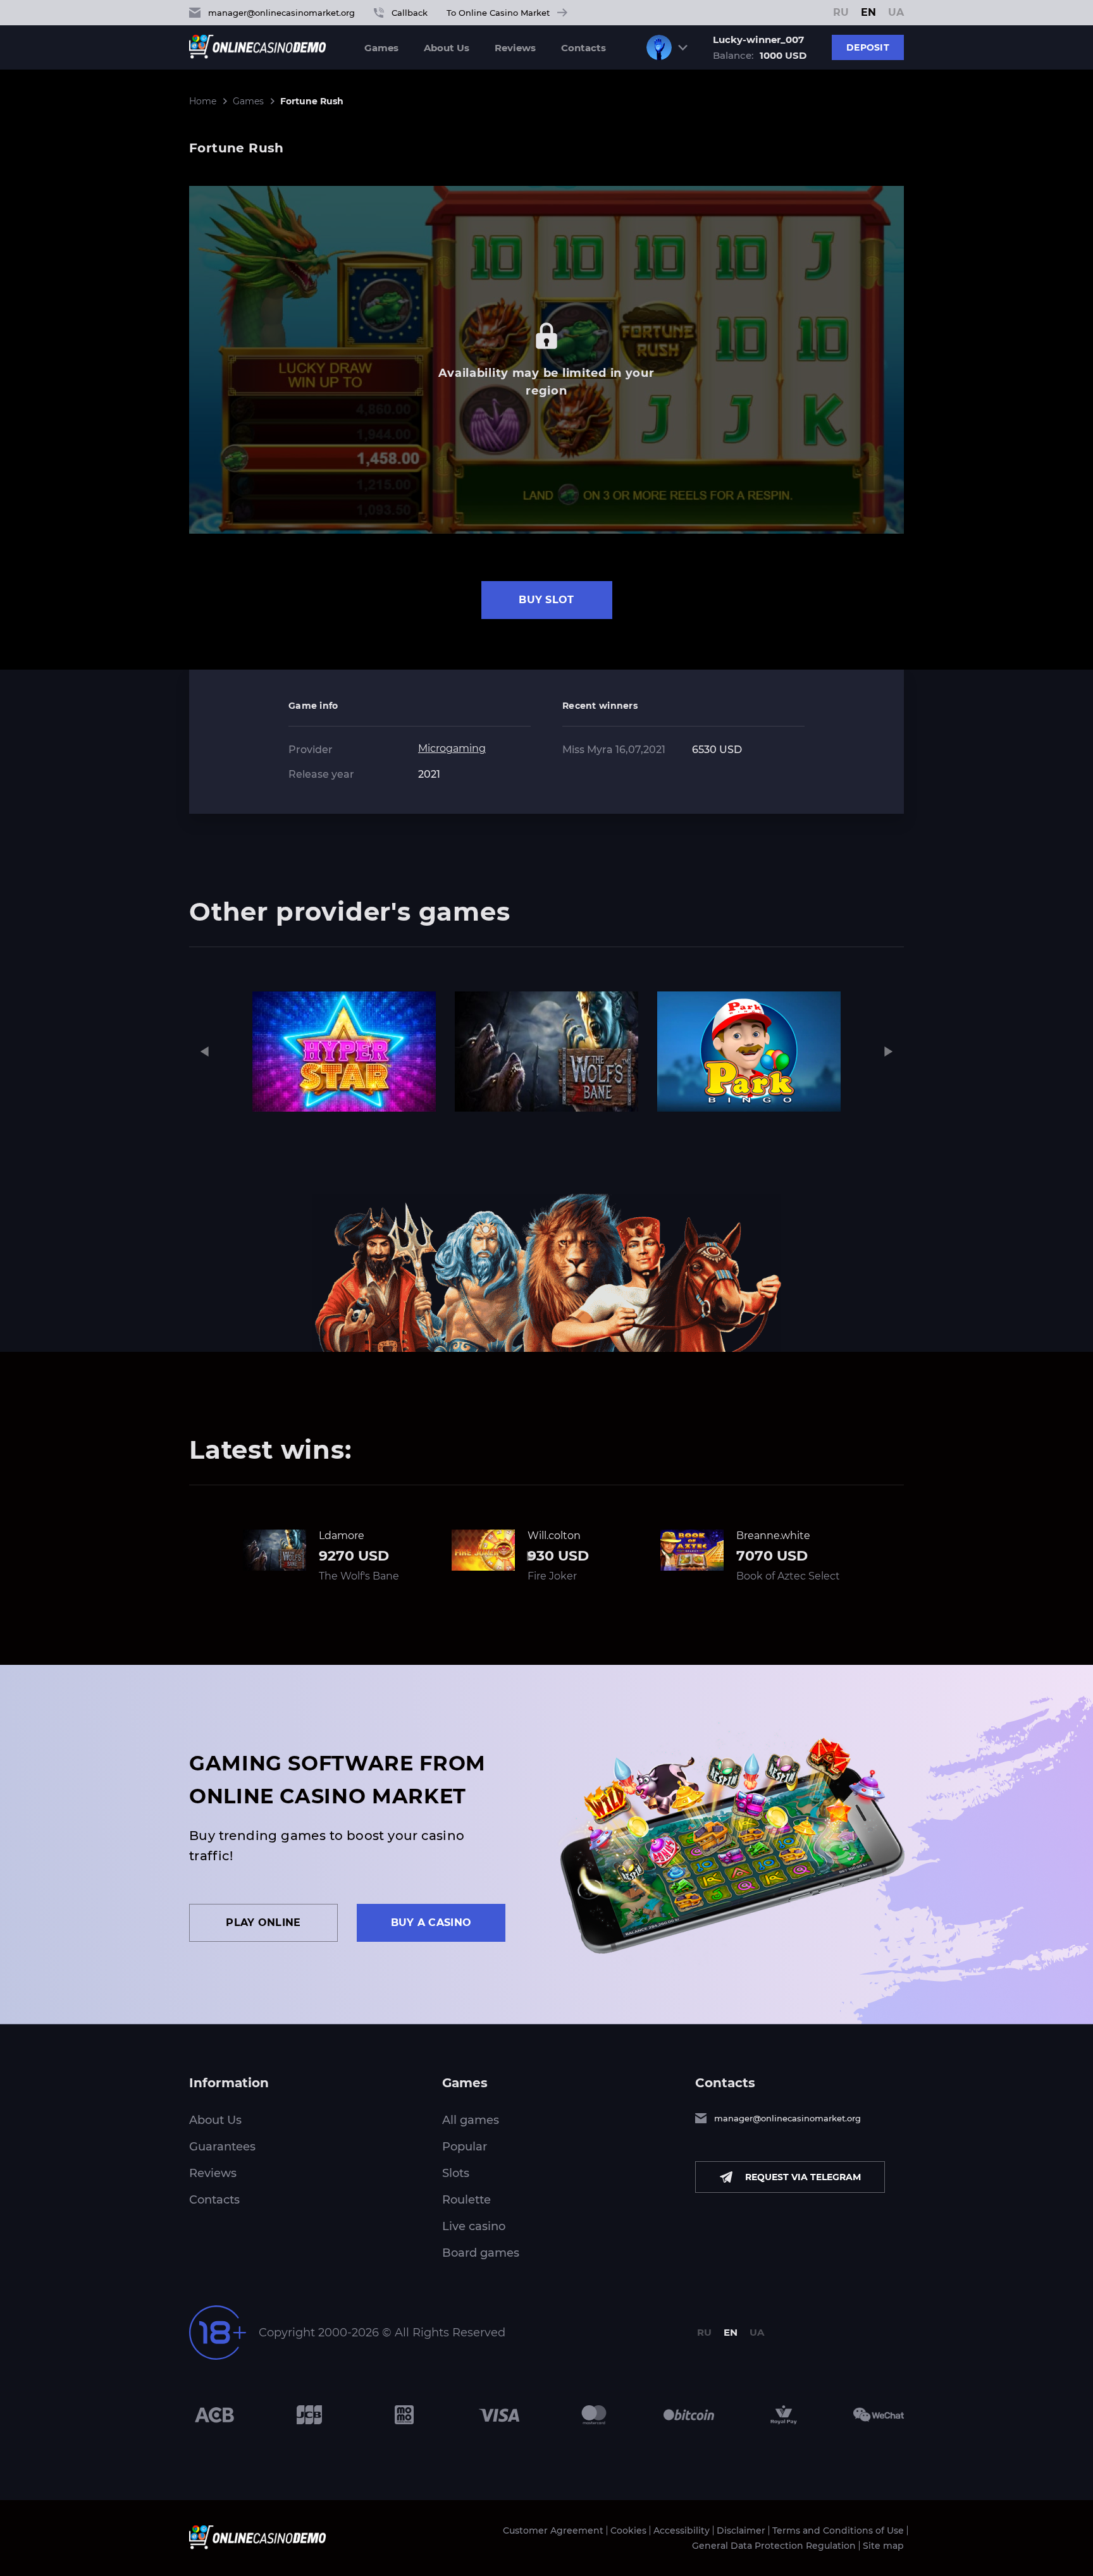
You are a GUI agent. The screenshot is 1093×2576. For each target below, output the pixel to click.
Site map (883, 2546)
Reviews (515, 48)
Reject (741, 2562)
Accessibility (682, 2530)
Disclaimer (741, 2530)
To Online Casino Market (498, 13)
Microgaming (452, 748)
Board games (481, 2253)
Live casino (474, 2226)
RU (841, 13)
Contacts (584, 48)
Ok (700, 2562)
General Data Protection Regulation (774, 2546)
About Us (447, 48)
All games (471, 2120)
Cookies (628, 2530)
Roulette (466, 2200)
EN (868, 13)
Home (203, 101)
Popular (465, 2147)
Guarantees (222, 2147)
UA (896, 13)
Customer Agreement (553, 2530)
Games (381, 48)
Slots (456, 2173)
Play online (263, 1923)
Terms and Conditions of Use (838, 2530)
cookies (392, 2562)
